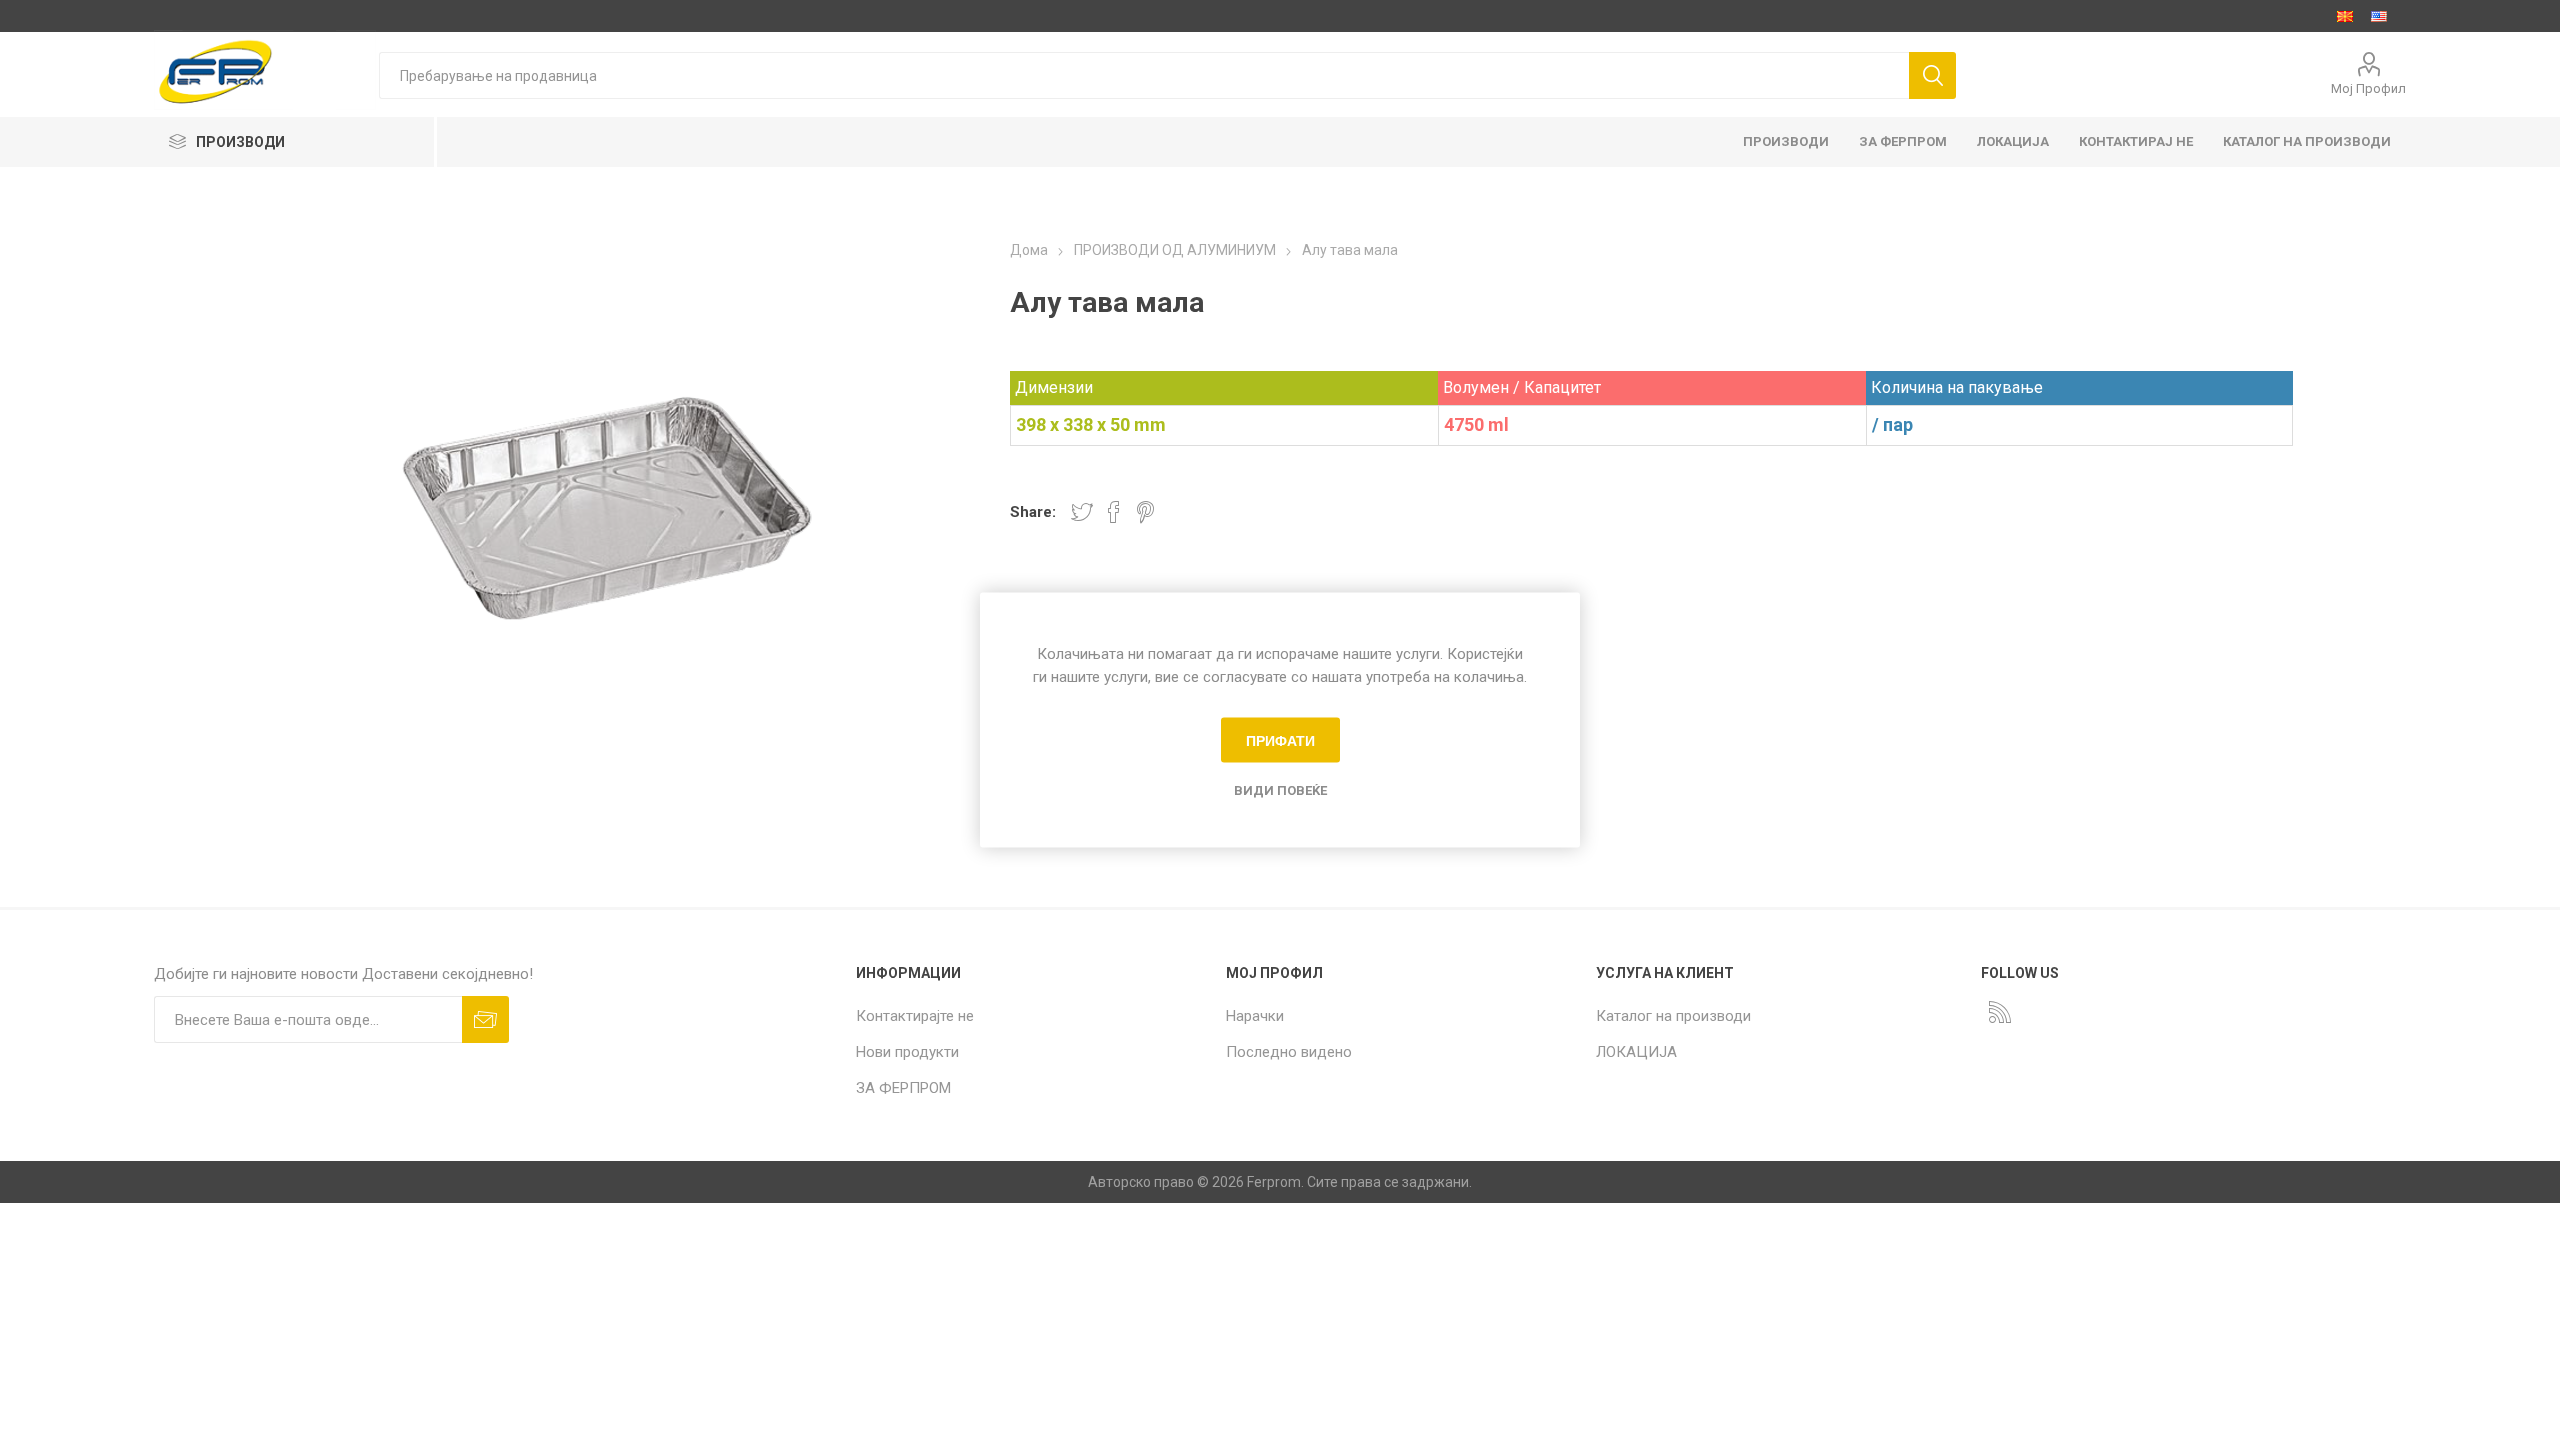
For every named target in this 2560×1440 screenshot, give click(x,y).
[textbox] (1144, 75)
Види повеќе (1280, 790)
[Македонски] (2345, 16)
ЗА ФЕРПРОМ (903, 1088)
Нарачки (1255, 1016)
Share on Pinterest (1145, 512)
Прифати (1280, 740)
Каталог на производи (1673, 1016)
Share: (1033, 512)
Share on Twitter (1082, 512)
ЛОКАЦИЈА (1636, 1052)
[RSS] (2000, 1012)
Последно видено (1289, 1052)
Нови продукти (907, 1052)
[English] (2379, 16)
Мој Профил (2368, 88)
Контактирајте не (915, 1016)
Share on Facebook (1114, 512)
